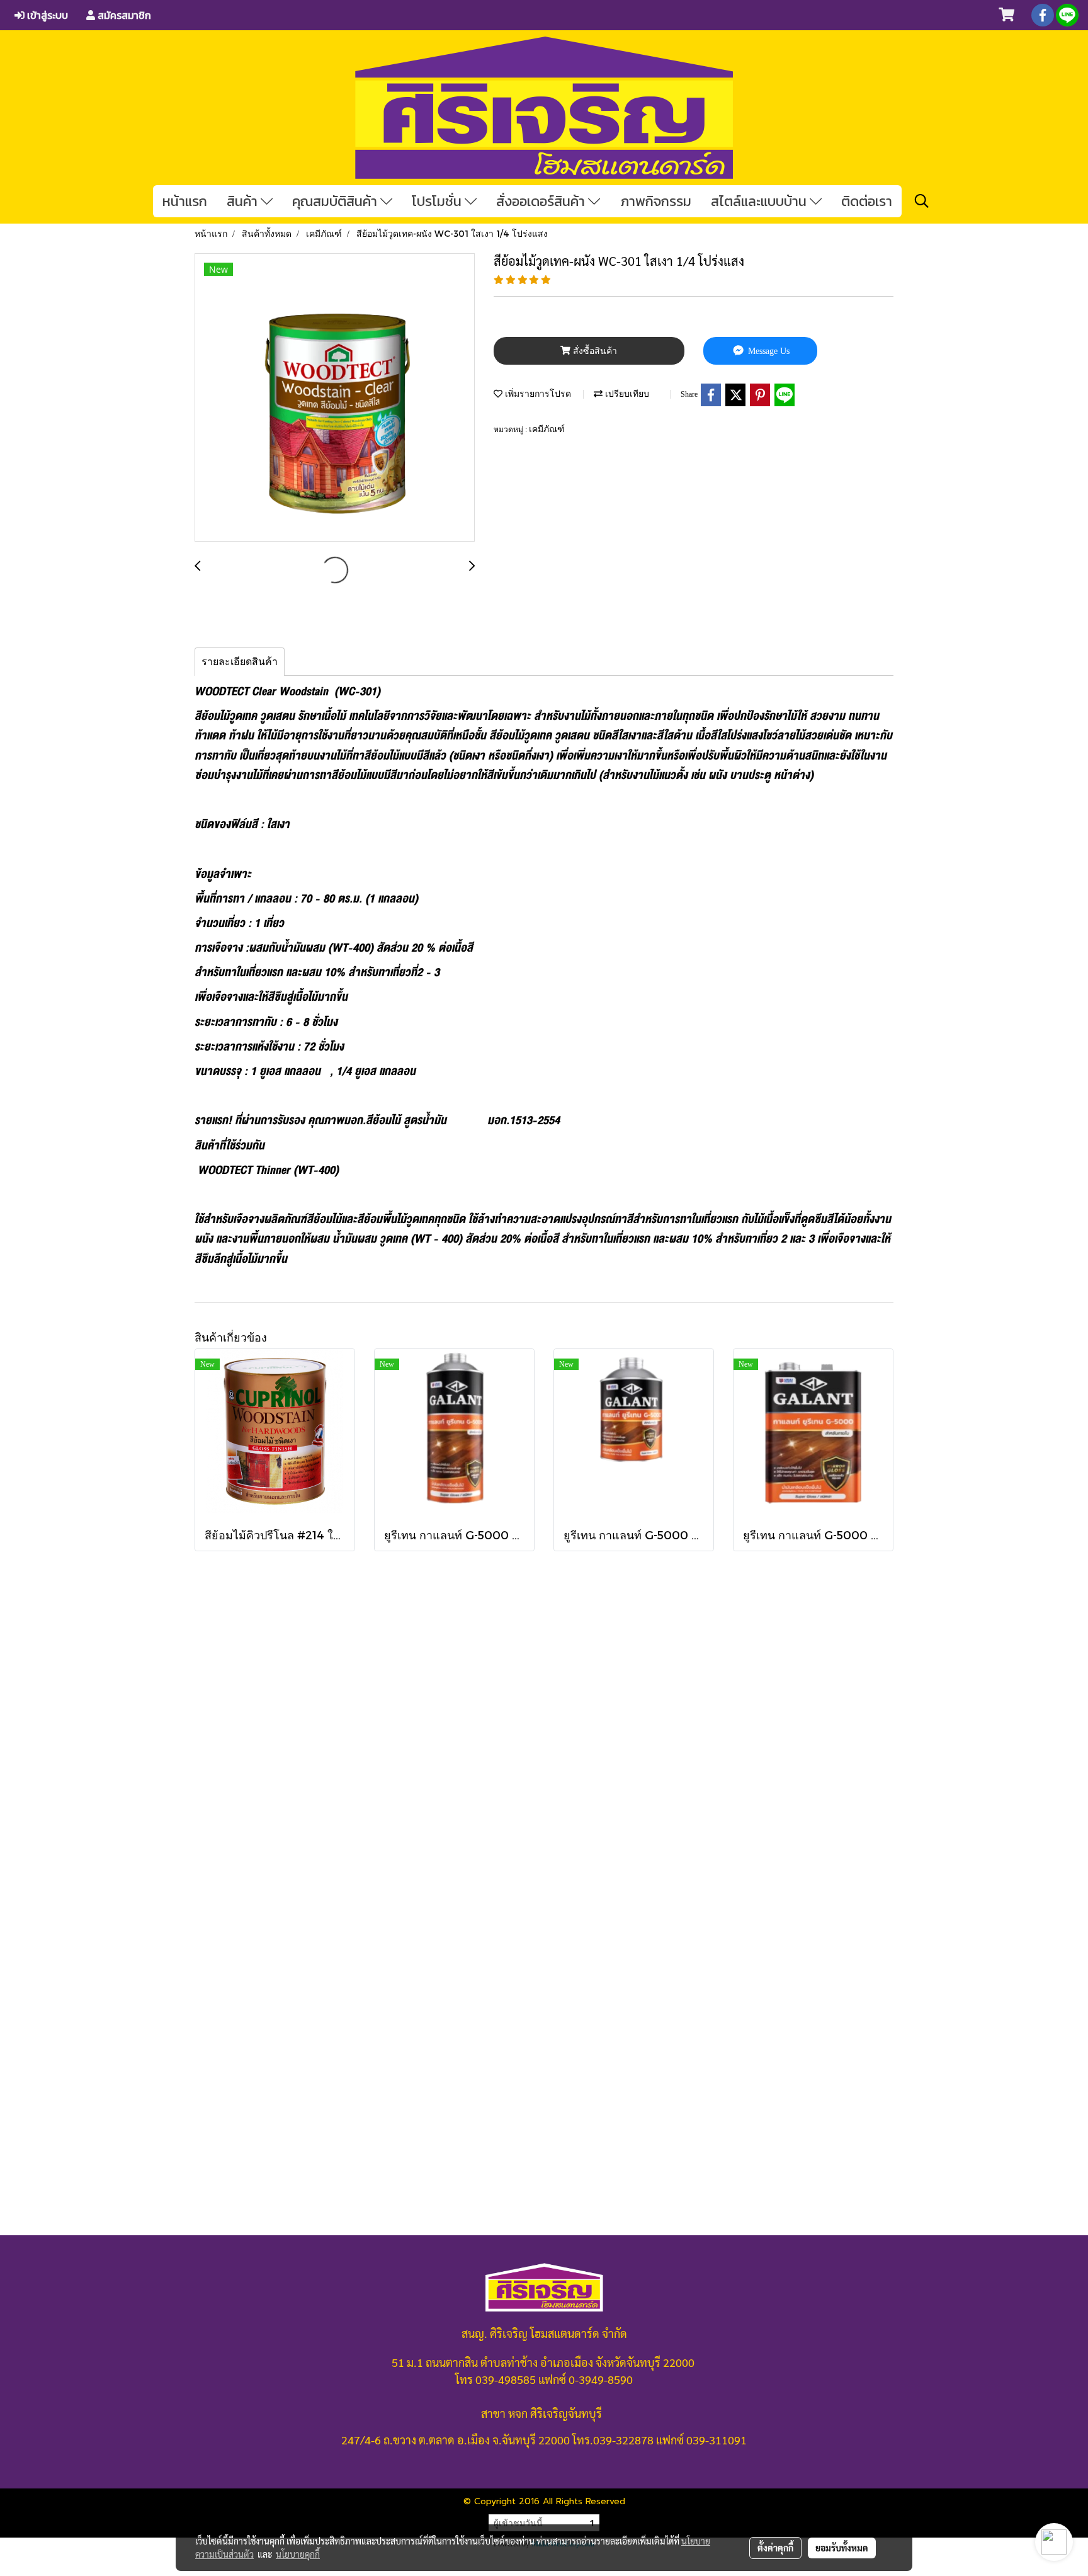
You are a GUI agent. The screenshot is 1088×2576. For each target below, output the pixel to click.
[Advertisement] (544, 1829)
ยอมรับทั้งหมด (842, 2548)
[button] (922, 201)
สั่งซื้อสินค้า (594, 351)
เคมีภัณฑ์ (547, 429)
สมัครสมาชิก (123, 15)
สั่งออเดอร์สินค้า (542, 201)
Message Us (768, 351)
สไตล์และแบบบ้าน (760, 201)
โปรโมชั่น (438, 201)
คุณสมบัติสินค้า (336, 201)
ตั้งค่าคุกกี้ (775, 2548)
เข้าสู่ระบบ (46, 15)
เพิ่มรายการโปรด (537, 393)
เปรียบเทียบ (626, 393)
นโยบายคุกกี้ (298, 2554)
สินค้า (244, 201)
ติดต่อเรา (867, 201)
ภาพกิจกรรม (656, 201)
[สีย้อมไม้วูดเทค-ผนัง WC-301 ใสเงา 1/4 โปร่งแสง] (335, 398)
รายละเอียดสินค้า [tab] (240, 662)
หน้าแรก (185, 201)
